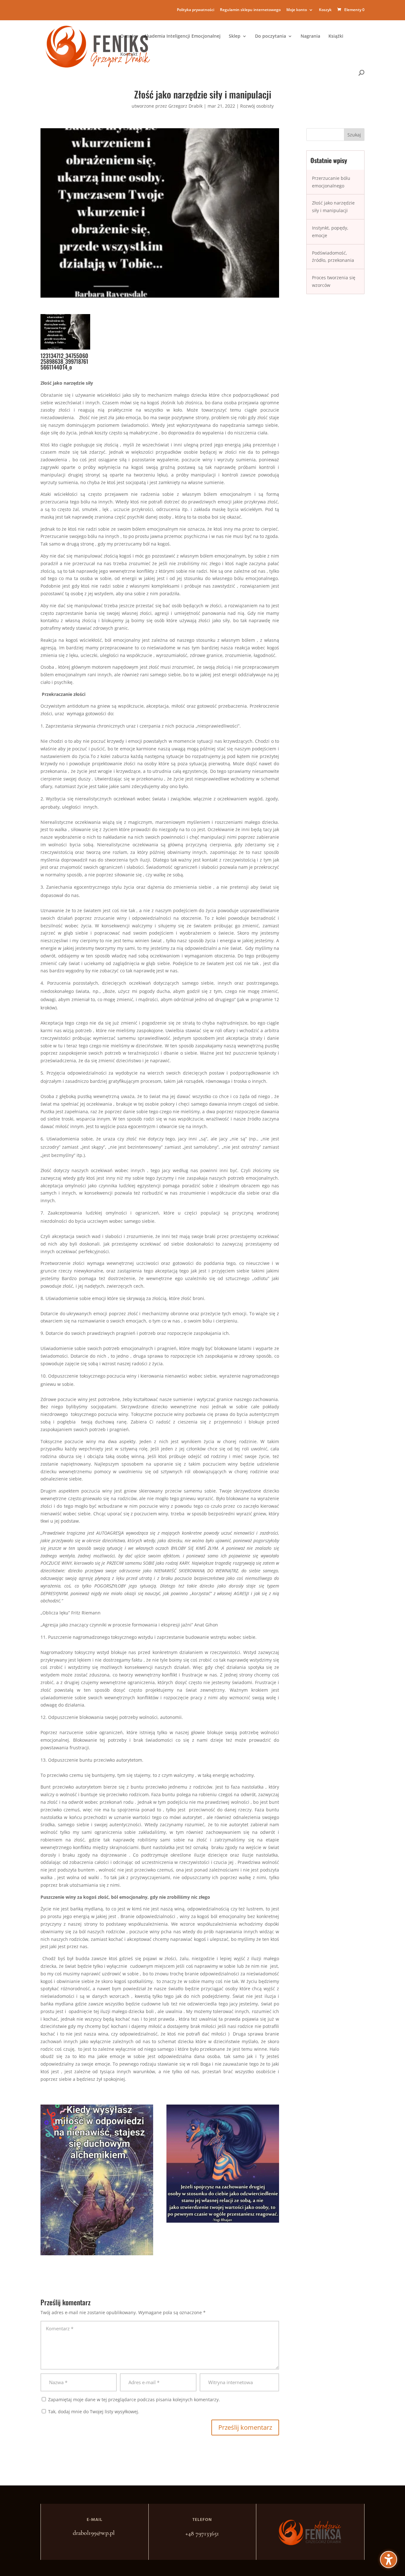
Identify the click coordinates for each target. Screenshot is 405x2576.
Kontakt (129, 54)
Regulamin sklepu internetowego (250, 10)
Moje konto (297, 10)
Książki (336, 36)
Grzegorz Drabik (185, 106)
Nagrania (310, 36)
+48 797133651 (202, 2534)
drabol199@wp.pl (94, 2533)
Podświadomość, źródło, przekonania (333, 257)
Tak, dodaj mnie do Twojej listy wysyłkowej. (93, 2412)
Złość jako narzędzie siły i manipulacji (333, 207)
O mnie (128, 36)
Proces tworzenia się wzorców (334, 281)
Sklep (235, 36)
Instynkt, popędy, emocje (330, 232)
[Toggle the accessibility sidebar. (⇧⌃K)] (389, 2560)
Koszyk (325, 10)
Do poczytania (271, 36)
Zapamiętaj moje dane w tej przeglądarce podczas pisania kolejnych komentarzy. (134, 2399)
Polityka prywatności (196, 10)
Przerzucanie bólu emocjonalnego (331, 182)
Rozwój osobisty (257, 106)
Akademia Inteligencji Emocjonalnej (182, 36)
